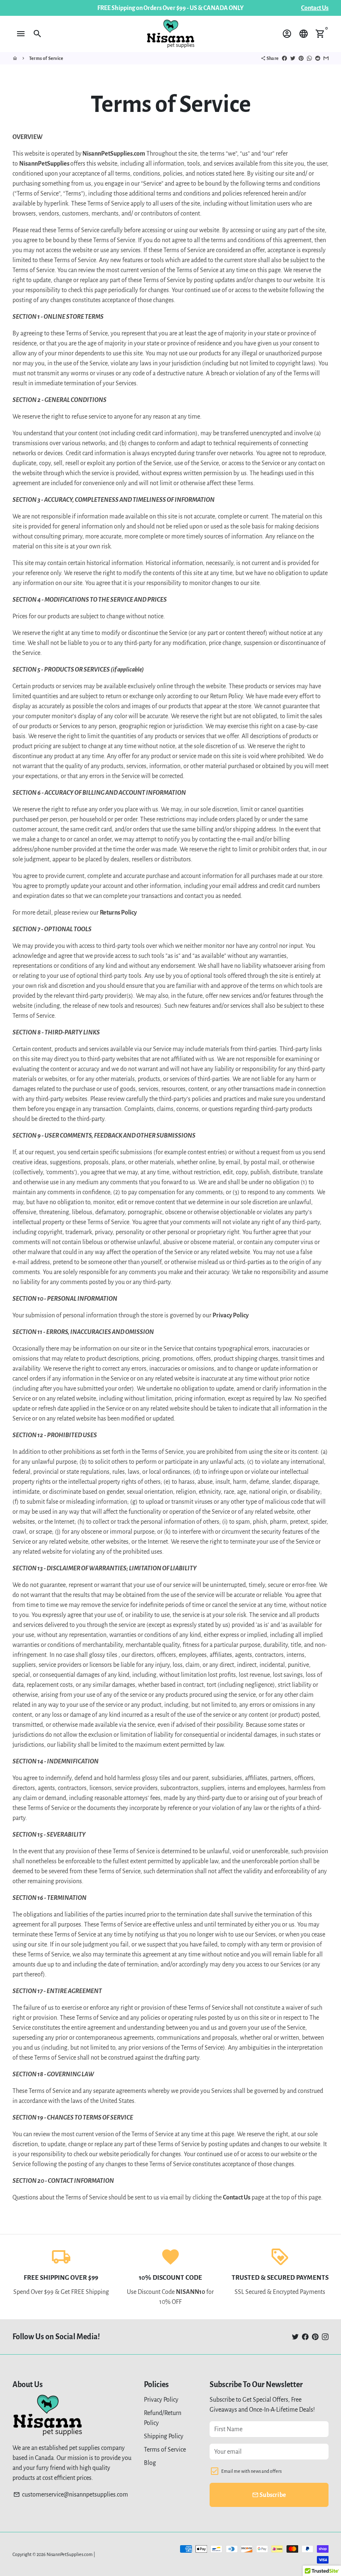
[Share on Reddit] (318, 58)
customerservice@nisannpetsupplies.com (71, 2494)
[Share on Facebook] (284, 58)
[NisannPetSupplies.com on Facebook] (305, 2337)
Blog (150, 2463)
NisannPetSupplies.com (70, 2554)
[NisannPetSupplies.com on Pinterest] (315, 2337)
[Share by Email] (326, 58)
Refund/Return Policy (163, 2418)
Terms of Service (46, 58)
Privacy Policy (161, 2400)
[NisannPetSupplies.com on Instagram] (325, 2337)
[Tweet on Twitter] (293, 58)
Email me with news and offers (251, 2471)
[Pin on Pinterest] (301, 58)
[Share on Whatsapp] (309, 58)
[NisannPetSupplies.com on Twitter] (295, 2337)
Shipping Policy (164, 2436)
